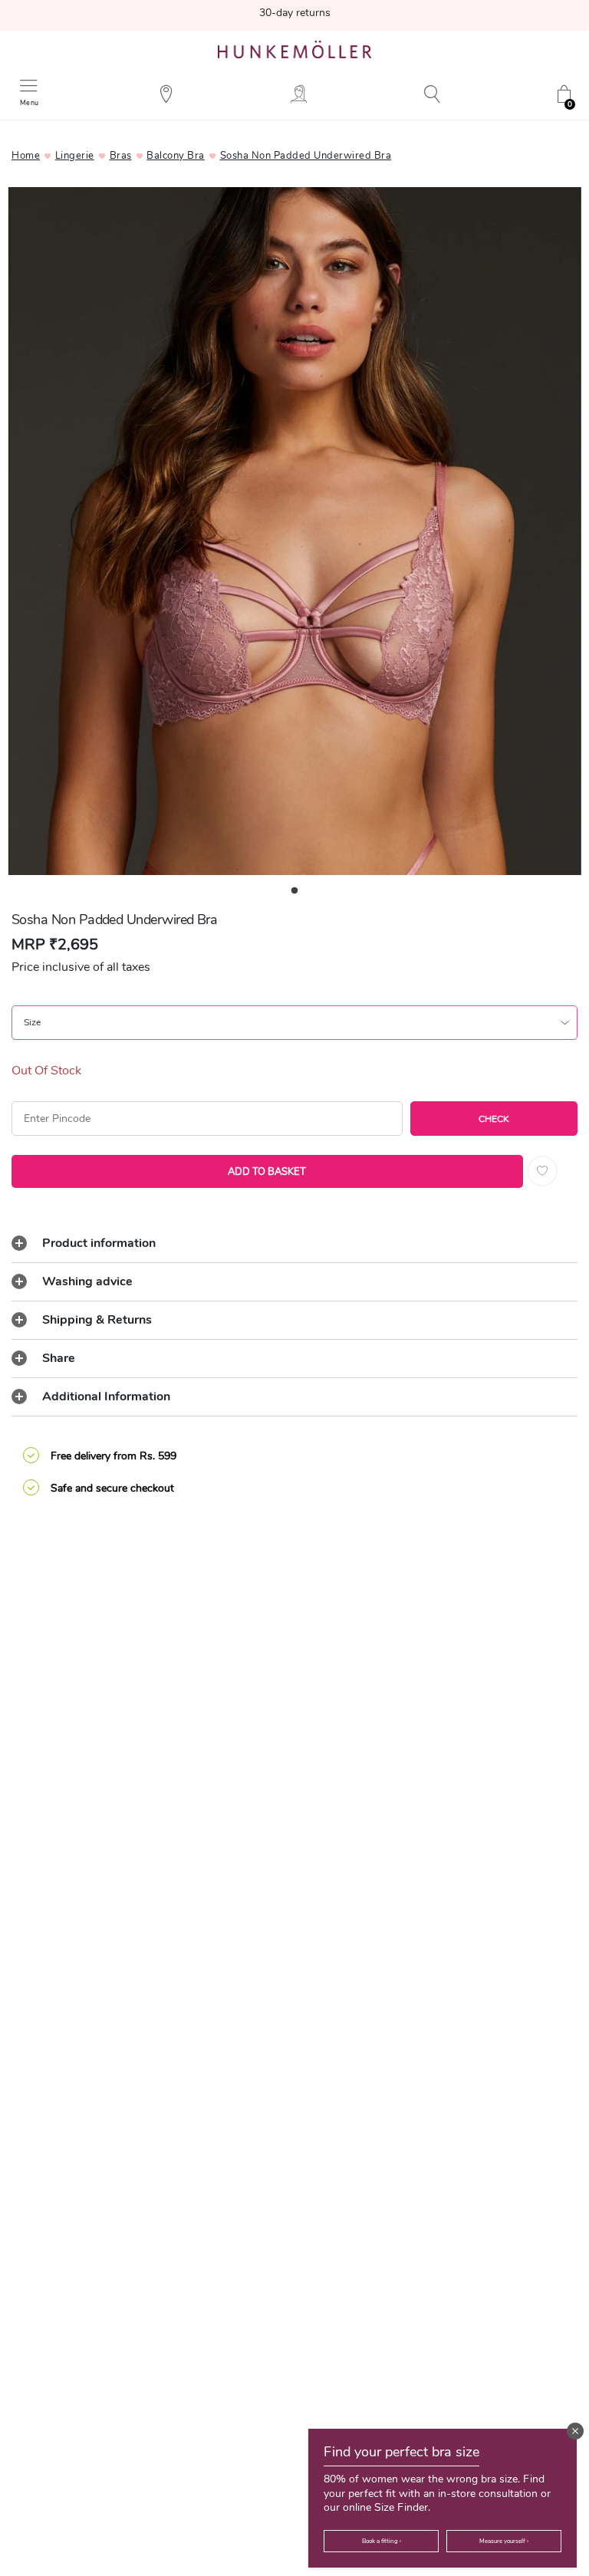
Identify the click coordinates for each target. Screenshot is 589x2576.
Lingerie (75, 156)
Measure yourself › (504, 2541)
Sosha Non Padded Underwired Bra (306, 156)
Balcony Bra (176, 156)
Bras (121, 156)
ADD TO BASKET (267, 1172)
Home (26, 156)
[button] (575, 2431)
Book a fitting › (382, 2541)
